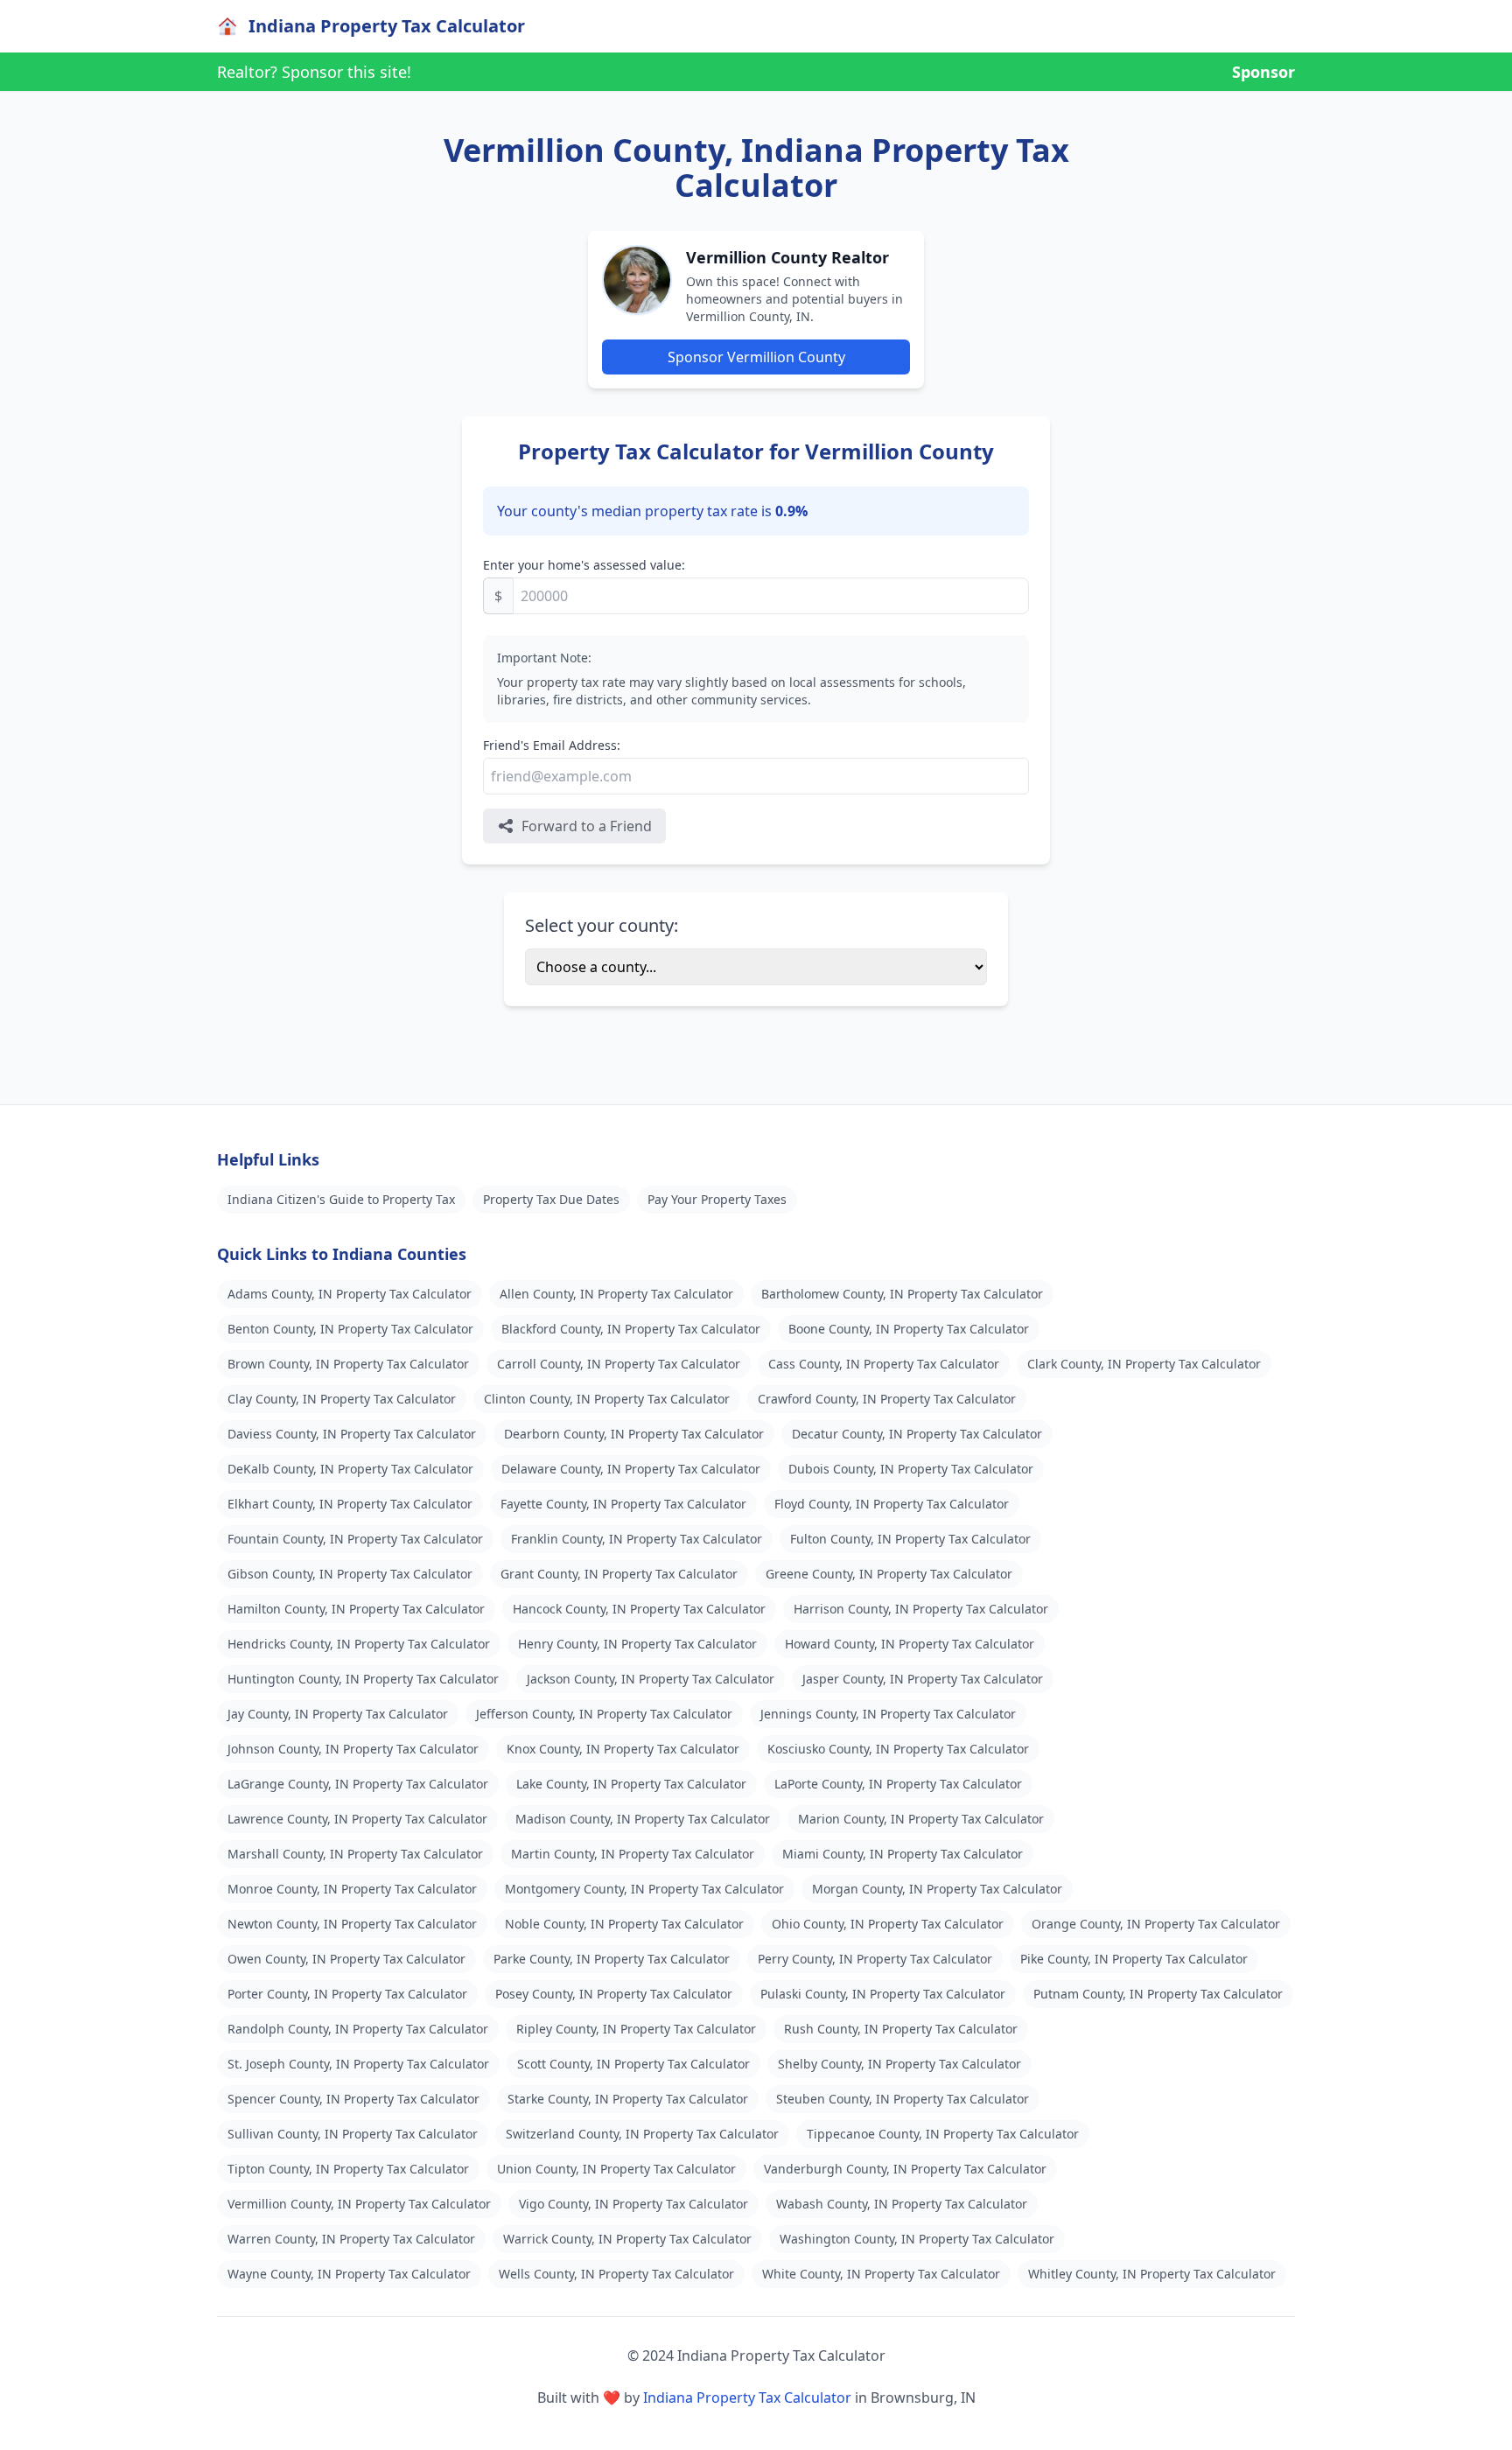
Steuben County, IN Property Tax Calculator (903, 2099)
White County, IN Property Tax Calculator (881, 2274)
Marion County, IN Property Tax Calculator (921, 1819)
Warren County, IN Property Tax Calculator (351, 2239)
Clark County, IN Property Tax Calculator (1144, 1364)
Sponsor (1263, 72)
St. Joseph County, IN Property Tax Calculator (358, 2064)
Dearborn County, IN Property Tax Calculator (634, 1434)
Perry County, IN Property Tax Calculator (875, 1959)
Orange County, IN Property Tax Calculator (1156, 1924)
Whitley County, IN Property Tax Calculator (1152, 2274)
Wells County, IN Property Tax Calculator (616, 2274)
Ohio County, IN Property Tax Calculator (888, 1924)
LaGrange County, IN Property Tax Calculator (358, 1784)
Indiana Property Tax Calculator (747, 2397)
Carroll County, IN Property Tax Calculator (619, 1364)
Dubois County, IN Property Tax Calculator (911, 1469)
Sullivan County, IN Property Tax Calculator (353, 2134)
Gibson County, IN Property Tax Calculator (350, 1574)
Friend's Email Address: (552, 745)
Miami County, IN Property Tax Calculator (903, 1854)
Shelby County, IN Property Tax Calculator (899, 2064)
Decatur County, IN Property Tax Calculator (917, 1434)
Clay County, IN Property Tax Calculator (342, 1399)
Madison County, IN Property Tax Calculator (643, 1819)
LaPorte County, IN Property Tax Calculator (898, 1784)
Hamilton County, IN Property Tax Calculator (356, 1609)
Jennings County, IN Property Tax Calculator (888, 1714)
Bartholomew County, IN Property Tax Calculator (902, 1294)
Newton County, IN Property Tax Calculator (352, 1924)
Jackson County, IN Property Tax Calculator (651, 1679)
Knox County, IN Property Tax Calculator (623, 1749)
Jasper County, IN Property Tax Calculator (923, 1679)
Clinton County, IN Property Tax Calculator (607, 1399)
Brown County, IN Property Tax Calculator (348, 1364)
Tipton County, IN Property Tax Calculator (348, 2169)
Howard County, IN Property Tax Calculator (910, 1644)
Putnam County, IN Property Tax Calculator (1158, 1994)
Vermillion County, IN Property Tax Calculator (359, 2204)
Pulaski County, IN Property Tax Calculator (883, 1994)
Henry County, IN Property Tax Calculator (637, 1644)
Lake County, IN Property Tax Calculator (631, 1784)
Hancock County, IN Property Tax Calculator (639, 1609)
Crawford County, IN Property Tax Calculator (887, 1399)
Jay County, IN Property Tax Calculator (338, 1714)
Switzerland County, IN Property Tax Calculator (642, 2134)
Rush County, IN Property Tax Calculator (901, 2029)
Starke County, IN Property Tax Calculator (628, 2099)
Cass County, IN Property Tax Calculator (884, 1364)
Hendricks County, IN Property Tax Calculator (359, 1644)
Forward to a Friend (587, 826)
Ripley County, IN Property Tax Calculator (636, 2029)
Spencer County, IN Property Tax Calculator (353, 2099)
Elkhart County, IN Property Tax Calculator (350, 1504)
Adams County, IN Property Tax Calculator (350, 1294)
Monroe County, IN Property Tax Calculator (352, 1889)
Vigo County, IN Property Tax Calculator (633, 2204)
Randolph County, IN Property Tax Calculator (358, 2029)
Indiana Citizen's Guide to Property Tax (341, 1199)
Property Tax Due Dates (551, 1199)
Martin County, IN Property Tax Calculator (633, 1854)
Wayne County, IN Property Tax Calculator (349, 2274)
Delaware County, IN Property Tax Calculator (631, 1469)
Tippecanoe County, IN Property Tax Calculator (943, 2134)
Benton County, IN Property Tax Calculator (350, 1329)
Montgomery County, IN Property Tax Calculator (644, 1889)
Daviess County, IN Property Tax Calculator (352, 1434)
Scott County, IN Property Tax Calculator (633, 2064)
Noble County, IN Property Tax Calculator (624, 1924)
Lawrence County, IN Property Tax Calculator (357, 1819)
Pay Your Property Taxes (717, 1199)
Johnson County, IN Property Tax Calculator (353, 1749)
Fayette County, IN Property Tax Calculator (623, 1504)
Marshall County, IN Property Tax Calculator (355, 1854)
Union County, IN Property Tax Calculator (616, 2169)
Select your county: (602, 925)
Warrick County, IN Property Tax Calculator (627, 2239)
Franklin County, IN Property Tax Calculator (637, 1539)
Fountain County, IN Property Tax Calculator (355, 1539)
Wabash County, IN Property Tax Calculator (902, 2204)
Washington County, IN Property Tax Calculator (917, 2239)
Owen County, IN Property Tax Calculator (346, 1959)
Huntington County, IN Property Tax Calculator (363, 1679)
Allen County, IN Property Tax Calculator (616, 1294)
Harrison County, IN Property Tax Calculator (921, 1609)
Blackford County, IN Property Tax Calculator (631, 1329)
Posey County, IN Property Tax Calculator (614, 1994)
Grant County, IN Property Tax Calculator (619, 1574)
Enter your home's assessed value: (584, 565)
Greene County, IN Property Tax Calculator (889, 1574)
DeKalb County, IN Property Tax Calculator (350, 1469)
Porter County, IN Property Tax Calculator (347, 1994)
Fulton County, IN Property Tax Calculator (910, 1539)
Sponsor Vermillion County (756, 357)
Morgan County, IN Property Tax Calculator (937, 1889)
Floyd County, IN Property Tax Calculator (892, 1504)
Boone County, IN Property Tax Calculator (909, 1329)
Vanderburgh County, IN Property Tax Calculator (905, 2169)
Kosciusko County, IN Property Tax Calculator (898, 1749)
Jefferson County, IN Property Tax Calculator (604, 1714)
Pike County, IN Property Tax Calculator (1134, 1959)
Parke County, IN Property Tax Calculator (612, 1959)
